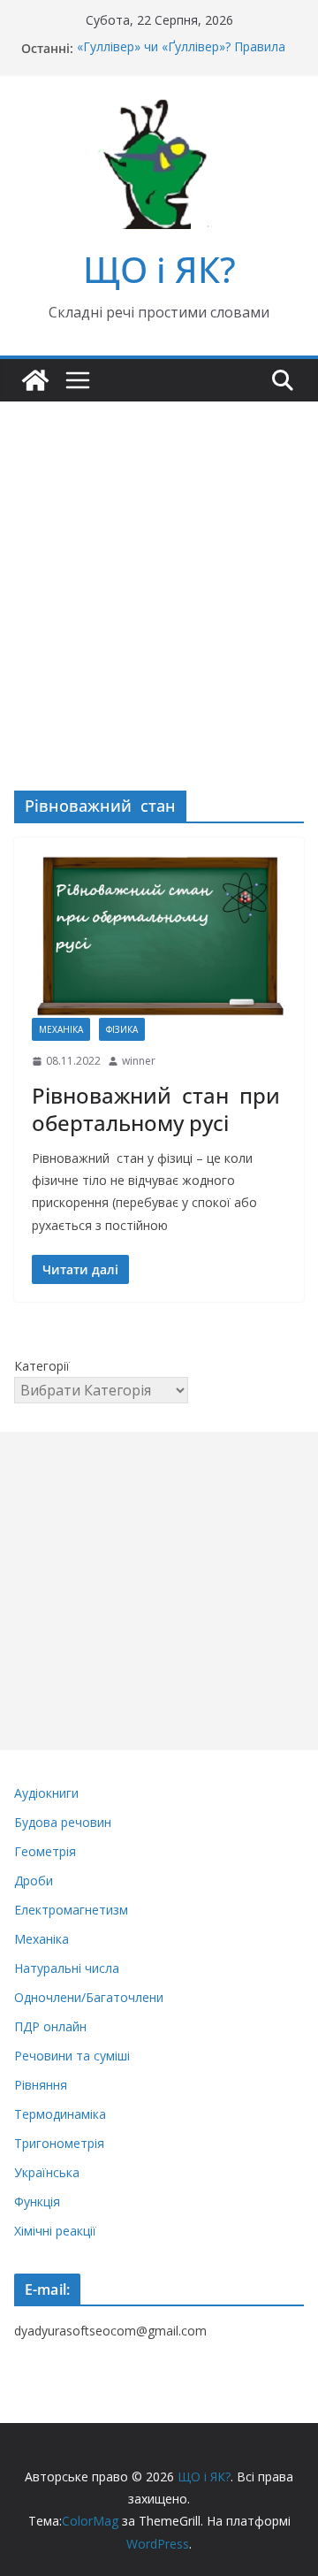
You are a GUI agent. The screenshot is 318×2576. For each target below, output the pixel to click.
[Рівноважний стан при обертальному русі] (159, 936)
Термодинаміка (60, 2114)
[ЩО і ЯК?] (35, 380)
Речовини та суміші (72, 2056)
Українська (47, 2172)
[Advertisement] (159, 569)
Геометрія (45, 1851)
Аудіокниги (46, 1793)
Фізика (122, 1029)
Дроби (34, 1880)
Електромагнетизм (71, 1910)
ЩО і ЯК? (159, 269)
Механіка (61, 1029)
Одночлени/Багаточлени (89, 1997)
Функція (37, 2201)
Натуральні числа (67, 1968)
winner (139, 1061)
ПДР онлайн (50, 2026)
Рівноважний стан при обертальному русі (156, 1109)
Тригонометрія (59, 2143)
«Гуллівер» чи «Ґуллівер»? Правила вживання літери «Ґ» (181, 57)
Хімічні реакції (55, 2231)
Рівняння (41, 2085)
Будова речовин (63, 1822)
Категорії (42, 1366)
